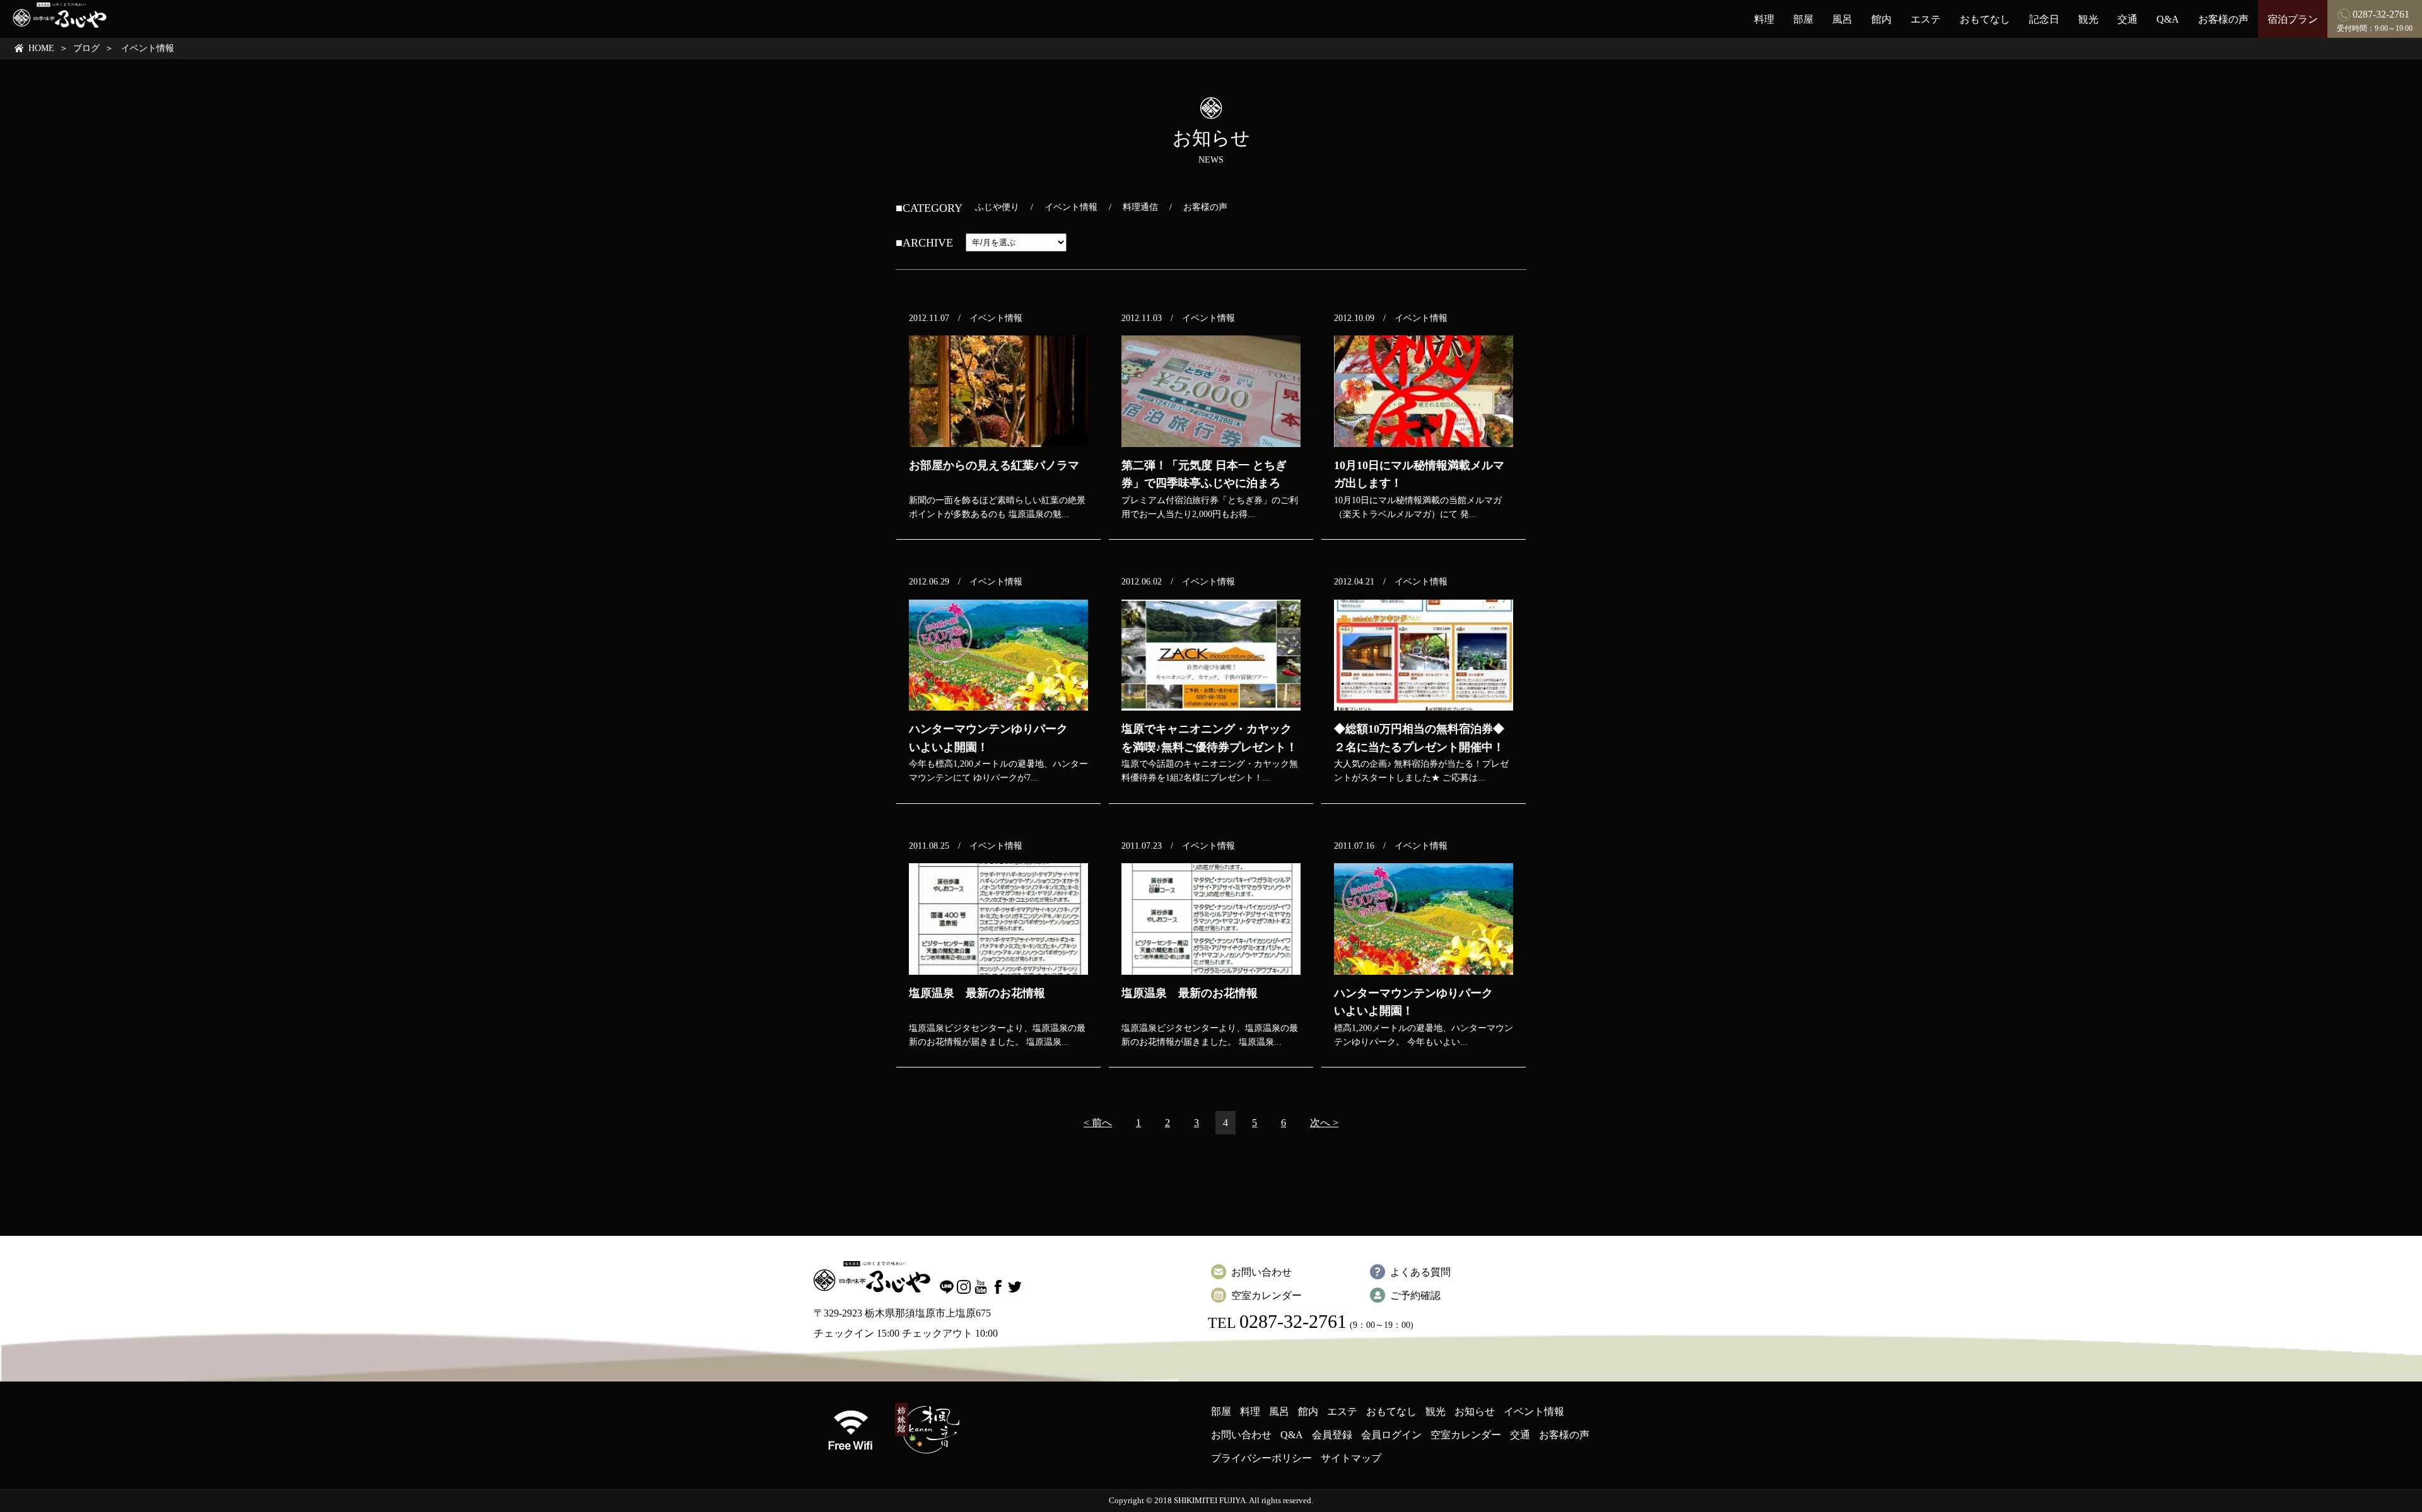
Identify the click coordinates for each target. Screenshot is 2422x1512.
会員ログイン (1391, 1435)
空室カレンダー (1267, 1295)
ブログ (86, 48)
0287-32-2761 (1293, 1321)
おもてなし (1985, 19)
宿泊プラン (2293, 19)
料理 (1764, 19)
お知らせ (1475, 1411)
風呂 (1842, 19)
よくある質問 (1420, 1272)
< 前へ (1098, 1123)
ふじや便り (997, 207)
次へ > (1324, 1123)
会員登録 (1332, 1435)
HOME (41, 48)
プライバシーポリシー (1261, 1458)
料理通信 (1140, 207)
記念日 (2044, 19)
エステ (1926, 19)
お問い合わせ (1261, 1272)
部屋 (1803, 19)
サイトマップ (1351, 1458)
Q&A (2168, 19)
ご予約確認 (1415, 1295)
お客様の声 (2223, 19)
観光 (2088, 19)
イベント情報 (1071, 207)
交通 (2127, 19)
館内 (1881, 19)
